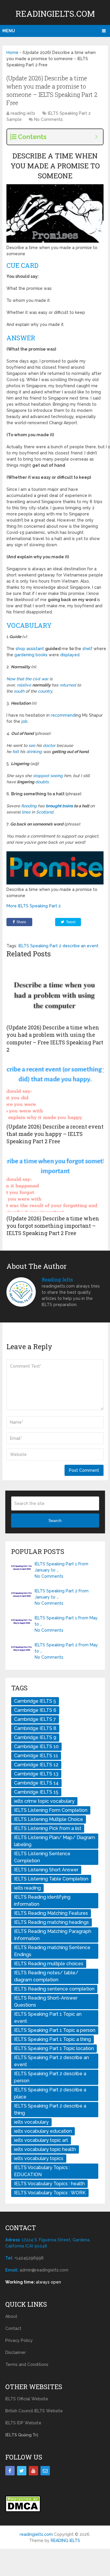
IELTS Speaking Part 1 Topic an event (48, 2018)
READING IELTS (65, 2541)
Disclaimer (16, 2352)
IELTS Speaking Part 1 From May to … (66, 1621)
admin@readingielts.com (44, 2270)
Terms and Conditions (27, 2364)
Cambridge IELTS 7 (35, 1719)
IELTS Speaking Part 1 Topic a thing (53, 2039)
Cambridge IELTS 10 (36, 1747)
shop (21, 649)
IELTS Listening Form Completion (51, 1810)
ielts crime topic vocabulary (44, 1801)
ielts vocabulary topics (39, 2158)
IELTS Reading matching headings (51, 1922)
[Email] (45, 2471)
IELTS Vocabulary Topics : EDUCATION (42, 2171)
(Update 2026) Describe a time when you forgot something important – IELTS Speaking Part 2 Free (53, 1226)
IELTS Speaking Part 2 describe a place (50, 2093)
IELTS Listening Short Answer (46, 1870)
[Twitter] (22, 2471)
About (11, 2316)
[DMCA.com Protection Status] (23, 2511)
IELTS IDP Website (23, 2423)
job (24, 721)
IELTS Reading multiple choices (49, 1964)
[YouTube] (33, 2471)
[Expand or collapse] (96, 137)
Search (55, 1520)
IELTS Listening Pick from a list (48, 1828)
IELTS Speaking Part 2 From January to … (62, 1594)
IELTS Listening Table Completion (51, 1879)
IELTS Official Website (27, 2399)
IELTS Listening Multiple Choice (49, 1819)
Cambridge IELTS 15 (36, 1792)
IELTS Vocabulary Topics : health (49, 2184)
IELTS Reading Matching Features (51, 1913)
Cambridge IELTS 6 (35, 1710)
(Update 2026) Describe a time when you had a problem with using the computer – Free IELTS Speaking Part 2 (55, 1038)
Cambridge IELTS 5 (35, 1701)
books (42, 655)
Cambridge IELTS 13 (36, 1774)
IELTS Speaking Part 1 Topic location (54, 2048)
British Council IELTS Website (34, 2411)
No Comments (48, 119)
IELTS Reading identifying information (42, 1901)
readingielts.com (55, 14)
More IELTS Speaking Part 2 (34, 906)
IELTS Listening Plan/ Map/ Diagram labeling (55, 1841)
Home (12, 53)
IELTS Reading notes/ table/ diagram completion (46, 1976)
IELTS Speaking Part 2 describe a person (50, 2077)
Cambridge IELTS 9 (35, 1737)
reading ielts (23, 113)
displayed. (70, 655)
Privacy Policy (19, 2340)
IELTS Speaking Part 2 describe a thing (50, 2109)
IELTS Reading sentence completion (54, 1989)
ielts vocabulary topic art (41, 2140)
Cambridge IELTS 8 (35, 1728)
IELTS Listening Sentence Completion (42, 1857)
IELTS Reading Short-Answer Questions (46, 2001)
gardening (25, 655)
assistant (36, 649)
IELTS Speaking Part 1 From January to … (61, 1567)
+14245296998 (29, 2258)
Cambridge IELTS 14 (36, 1783)
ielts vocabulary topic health (45, 2149)
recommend (63, 715)
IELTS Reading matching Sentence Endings (52, 1951)
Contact (13, 2328)
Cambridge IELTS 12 (36, 1765)
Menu (9, 31)
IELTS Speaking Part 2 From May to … (66, 1648)
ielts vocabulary (31, 2122)
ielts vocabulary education (43, 2131)
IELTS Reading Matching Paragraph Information (53, 1935)
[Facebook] (10, 2471)
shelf (88, 649)
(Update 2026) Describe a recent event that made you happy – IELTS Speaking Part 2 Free (55, 1134)
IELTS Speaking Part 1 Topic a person (55, 2030)
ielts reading (27, 1888)
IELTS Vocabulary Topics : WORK (50, 2193)
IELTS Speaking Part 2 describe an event (59, 946)
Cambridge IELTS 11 (36, 1756)
